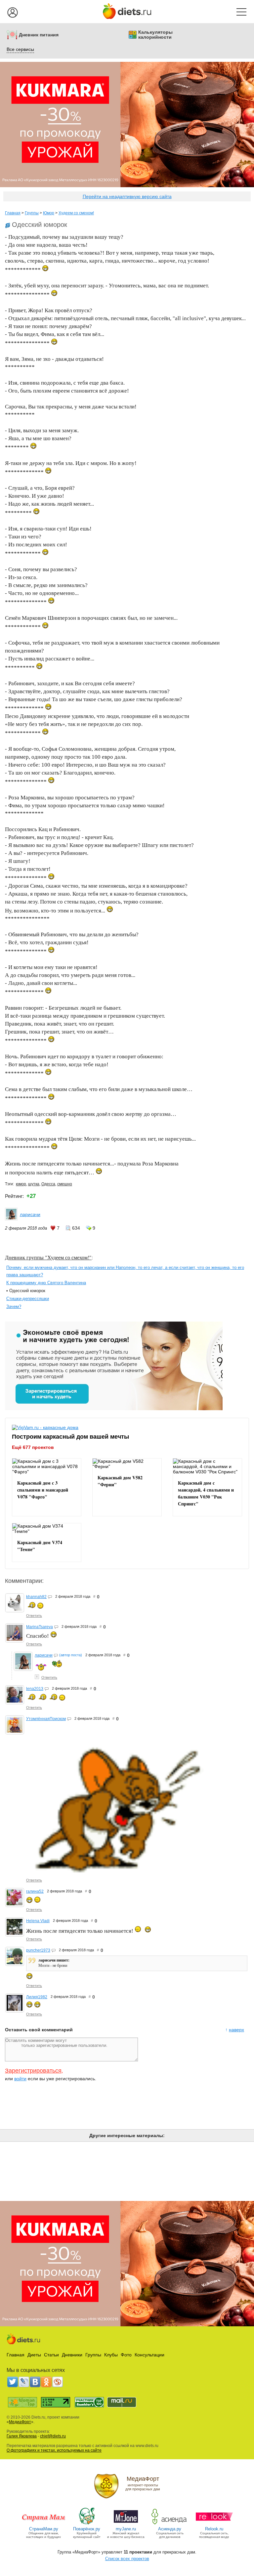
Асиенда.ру (170, 2529)
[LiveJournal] (24, 2382)
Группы (32, 213)
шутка (34, 1184)
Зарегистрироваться (33, 2071)
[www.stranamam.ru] (44, 2524)
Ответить (34, 1616)
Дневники (72, 2355)
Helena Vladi (38, 1921)
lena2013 (35, 1689)
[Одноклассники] (46, 2382)
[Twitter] (13, 2382)
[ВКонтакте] (35, 2382)
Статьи (51, 2355)
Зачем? (14, 1307)
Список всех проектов (127, 2559)
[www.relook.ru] (214, 2524)
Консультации (149, 2355)
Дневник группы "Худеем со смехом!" (48, 1257)
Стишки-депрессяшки (28, 1299)
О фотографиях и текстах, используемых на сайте (54, 2450)
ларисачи (30, 1214)
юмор (21, 1184)
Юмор (49, 213)
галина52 (35, 1891)
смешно (65, 1184)
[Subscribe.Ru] (58, 2382)
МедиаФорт (20, 2422)
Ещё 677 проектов (33, 1447)
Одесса (48, 1184)
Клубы (111, 2355)
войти (20, 2079)
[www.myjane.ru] (126, 2524)
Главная (13, 213)
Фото (126, 2355)
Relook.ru (214, 2529)
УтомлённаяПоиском (46, 1719)
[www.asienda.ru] (170, 2524)
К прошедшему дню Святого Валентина (46, 1283)
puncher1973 (38, 1950)
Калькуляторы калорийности (155, 35)
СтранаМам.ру (44, 2529)
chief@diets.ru (53, 2436)
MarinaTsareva (40, 1627)
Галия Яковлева (22, 2436)
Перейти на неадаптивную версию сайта (127, 196)
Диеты (34, 2355)
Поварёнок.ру (87, 2529)
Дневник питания (39, 35)
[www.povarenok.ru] (87, 2524)
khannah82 (36, 1597)
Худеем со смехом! (76, 213)
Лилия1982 (37, 1997)
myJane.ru (126, 2529)
